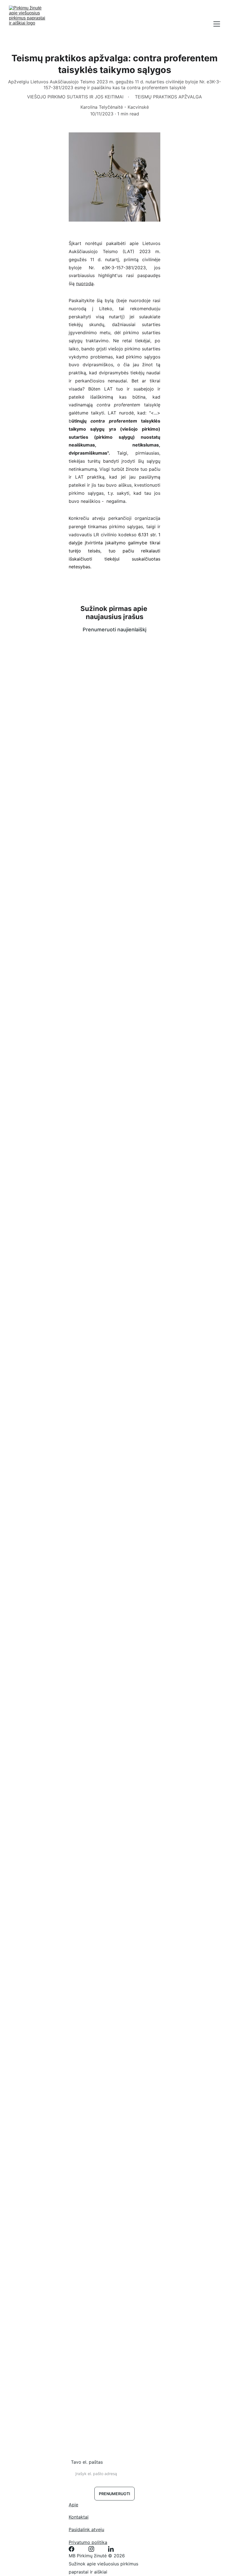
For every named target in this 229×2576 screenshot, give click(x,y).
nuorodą (85, 283)
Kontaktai (79, 2517)
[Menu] (217, 24)
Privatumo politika (88, 2542)
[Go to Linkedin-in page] (111, 2549)
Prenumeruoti (115, 2494)
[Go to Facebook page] (74, 2549)
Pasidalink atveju (86, 2529)
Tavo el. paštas (87, 2462)
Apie (73, 2505)
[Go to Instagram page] (94, 2549)
